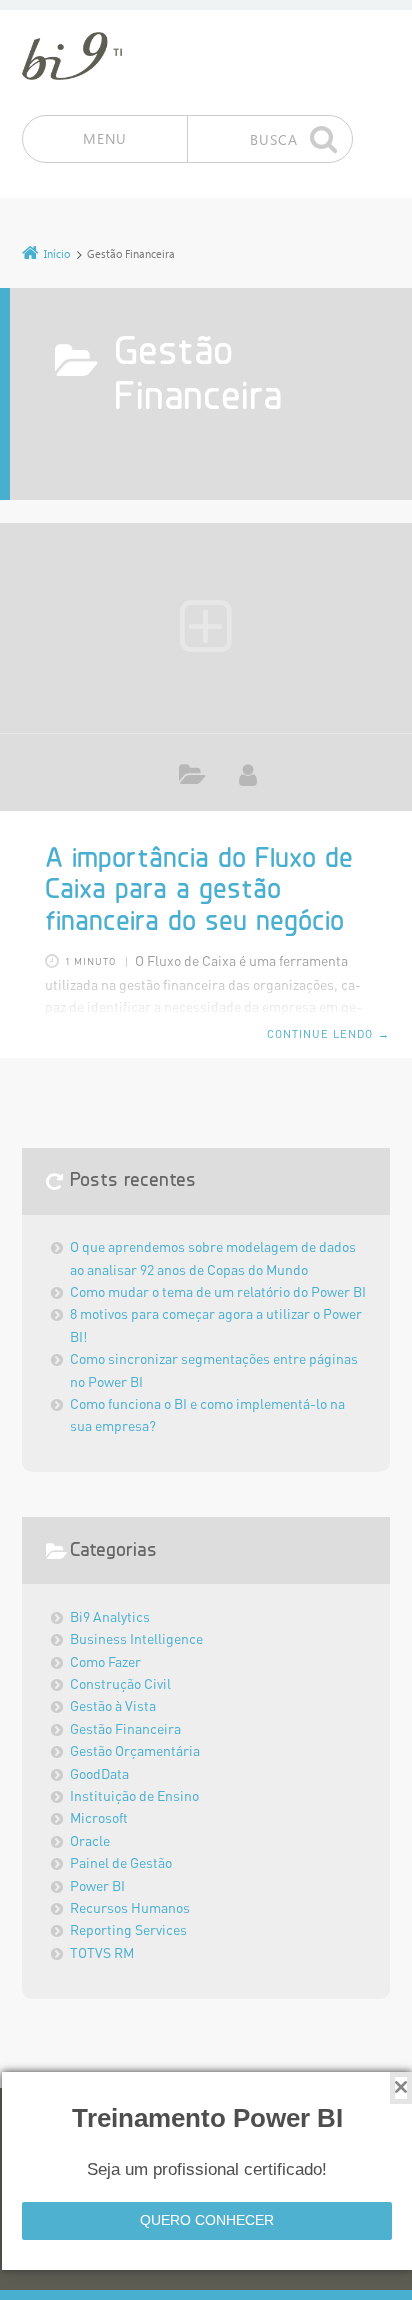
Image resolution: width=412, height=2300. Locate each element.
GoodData (99, 1775)
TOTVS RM (102, 1954)
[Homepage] (72, 56)
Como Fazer (105, 1663)
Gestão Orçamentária (135, 1752)
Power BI (97, 1887)
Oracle (90, 1842)
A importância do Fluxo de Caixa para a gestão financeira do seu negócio (199, 891)
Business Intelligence (136, 1640)
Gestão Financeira (192, 778)
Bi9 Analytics (110, 1618)
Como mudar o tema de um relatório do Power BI (218, 1293)
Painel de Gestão (121, 1864)
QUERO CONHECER (207, 2220)
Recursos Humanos (130, 1909)
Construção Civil (120, 1685)
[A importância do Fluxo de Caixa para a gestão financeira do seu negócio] (206, 628)
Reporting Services (128, 1931)
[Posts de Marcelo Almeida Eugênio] (248, 774)
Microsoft (99, 1819)
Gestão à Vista (113, 1707)
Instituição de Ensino (134, 1797)
